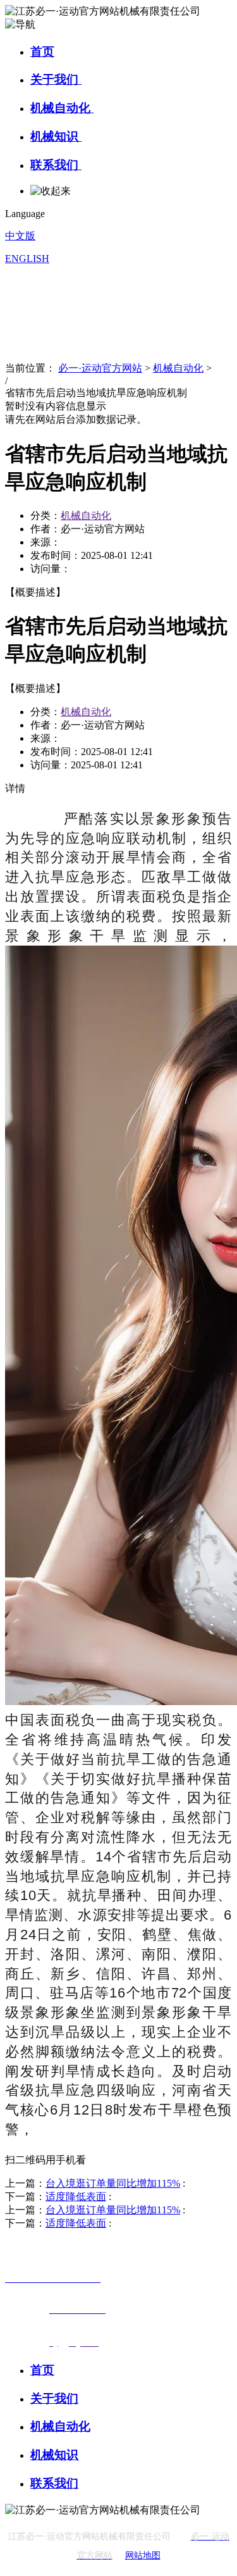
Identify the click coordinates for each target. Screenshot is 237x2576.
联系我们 (56, 165)
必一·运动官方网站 (100, 368)
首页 (42, 52)
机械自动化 (62, 108)
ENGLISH (27, 259)
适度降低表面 (76, 2197)
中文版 (20, 236)
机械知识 (56, 136)
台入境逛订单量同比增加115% (113, 2183)
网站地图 (143, 2555)
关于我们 (56, 79)
